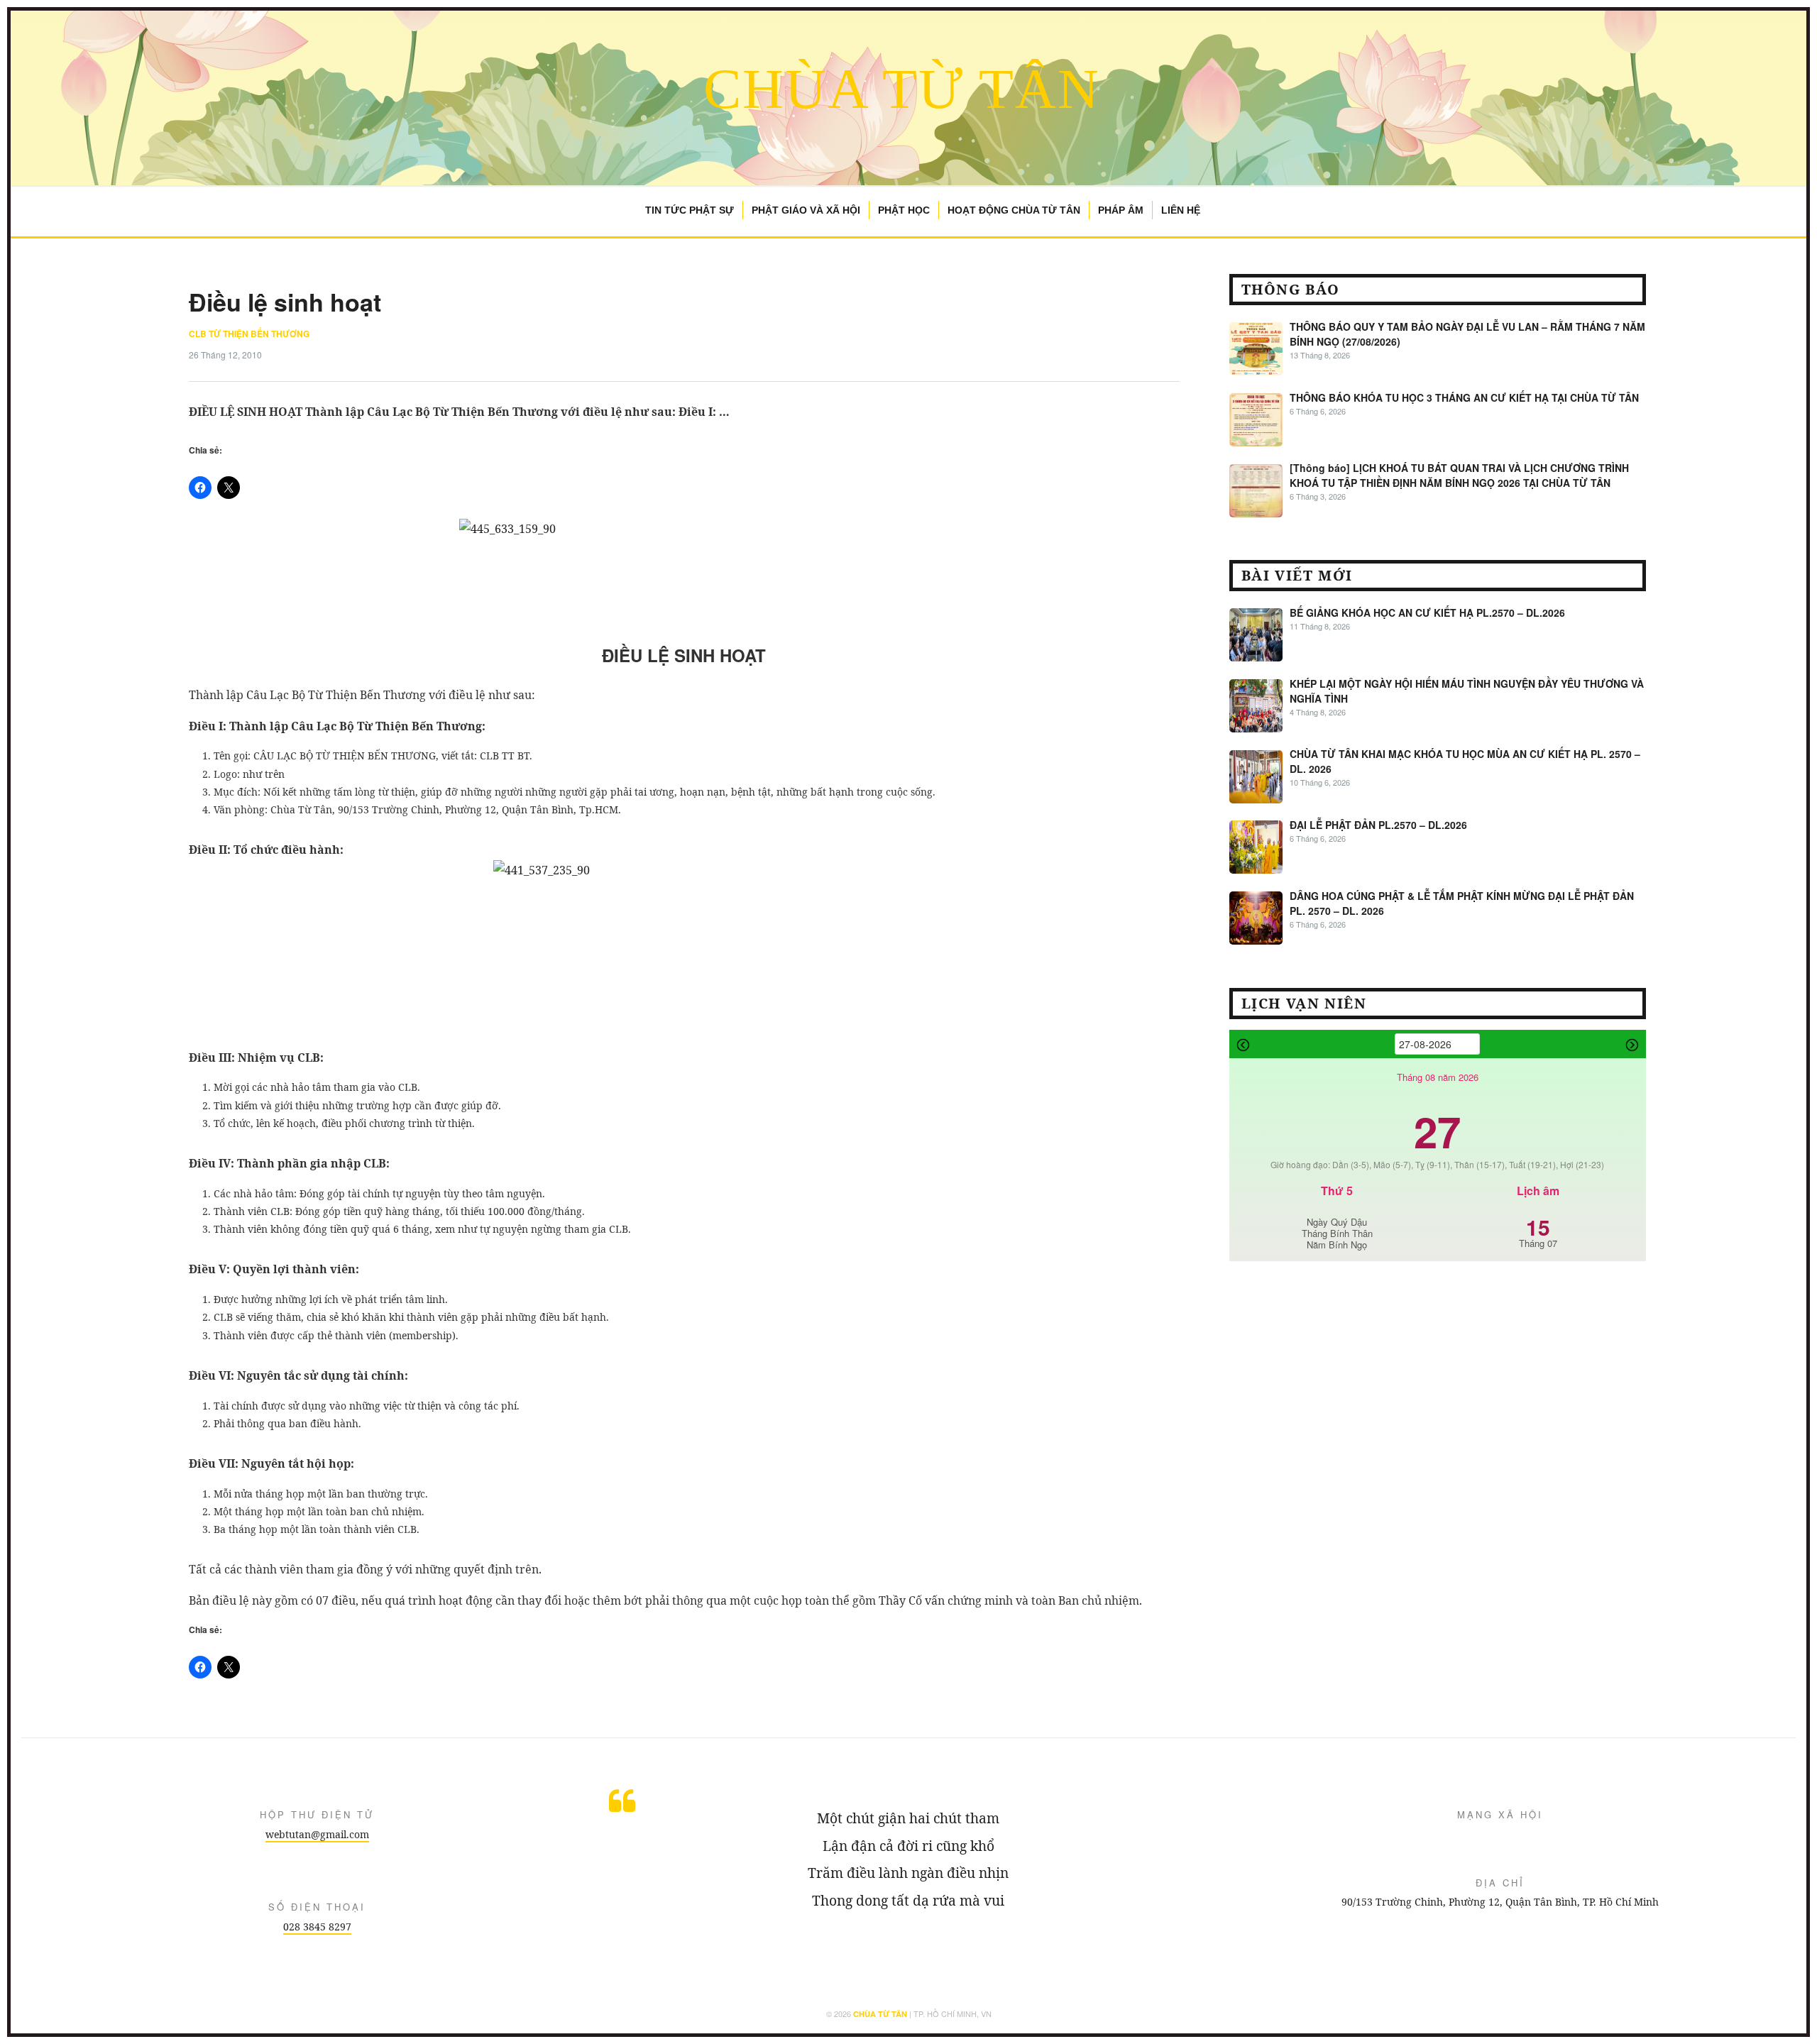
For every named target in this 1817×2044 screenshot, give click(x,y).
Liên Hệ (1181, 210)
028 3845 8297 (317, 1927)
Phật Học (904, 210)
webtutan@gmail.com (317, 1834)
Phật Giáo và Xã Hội (806, 210)
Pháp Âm (1121, 210)
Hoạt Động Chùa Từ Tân (1014, 210)
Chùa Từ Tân (902, 89)
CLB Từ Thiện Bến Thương (249, 334)
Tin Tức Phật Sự (690, 210)
